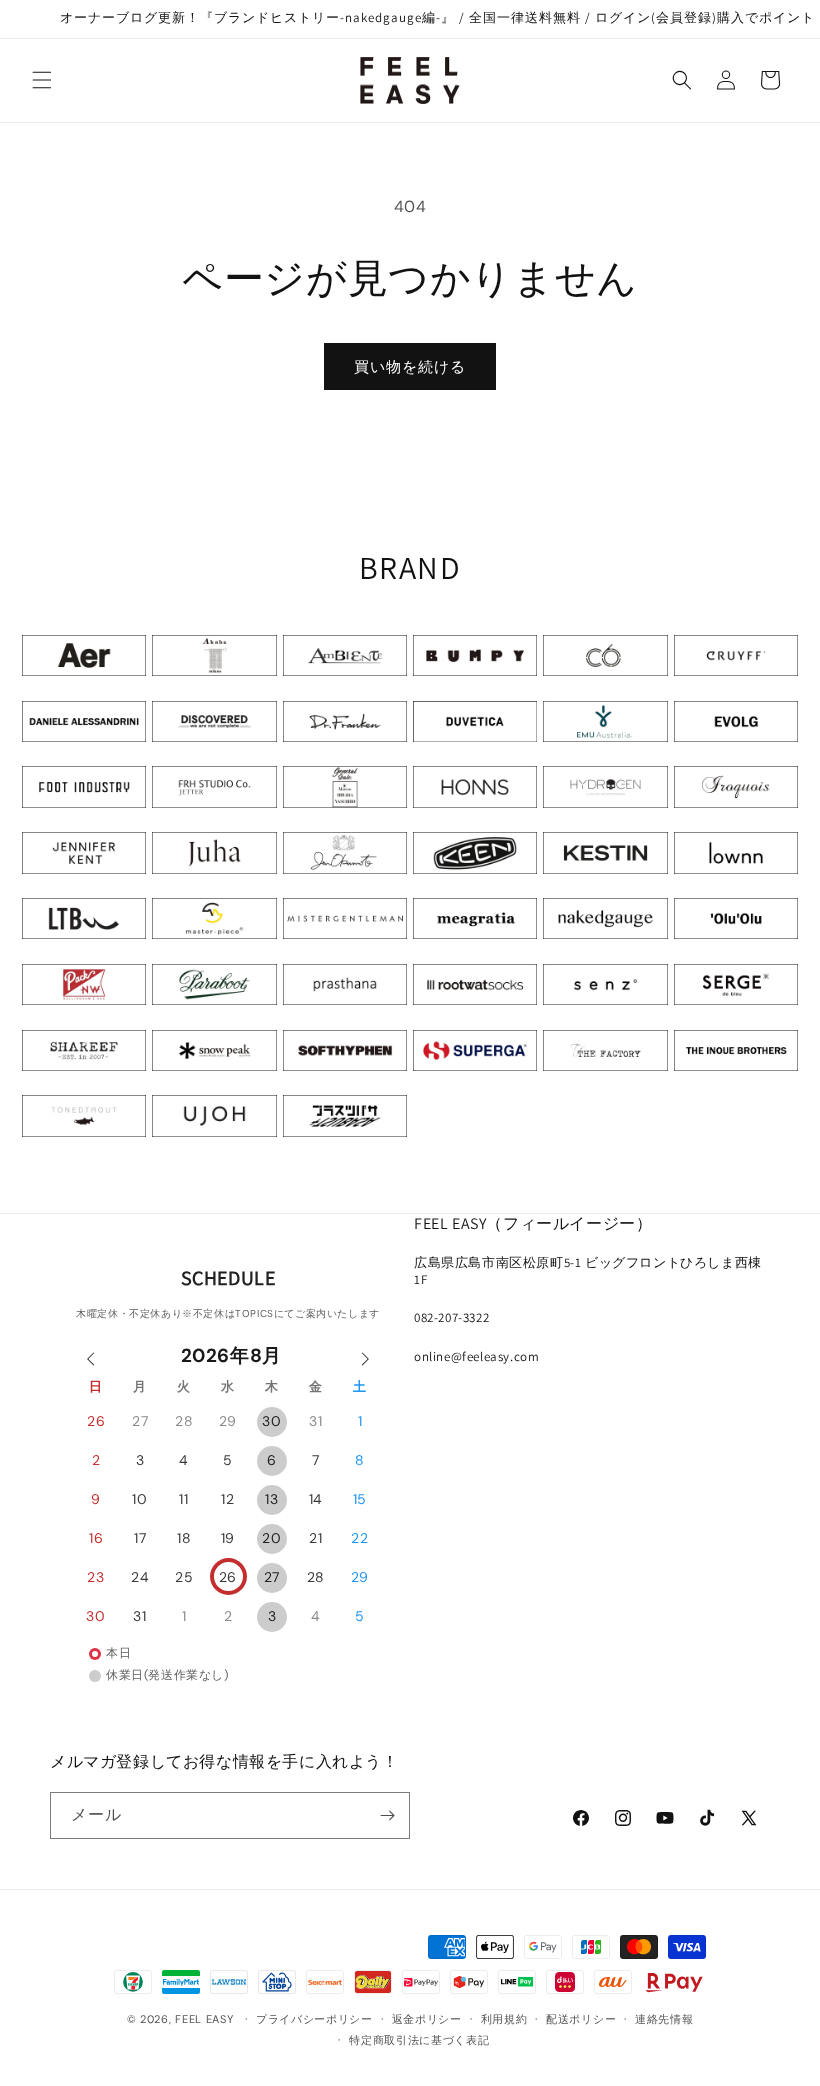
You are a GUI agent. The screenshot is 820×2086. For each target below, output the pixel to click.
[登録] (387, 1815)
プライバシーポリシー (314, 2019)
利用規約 (504, 2019)
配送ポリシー (581, 2019)
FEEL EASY (204, 2019)
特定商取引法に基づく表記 (419, 2040)
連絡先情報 (664, 2019)
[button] (42, 80)
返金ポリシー (427, 2019)
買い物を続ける (410, 367)
